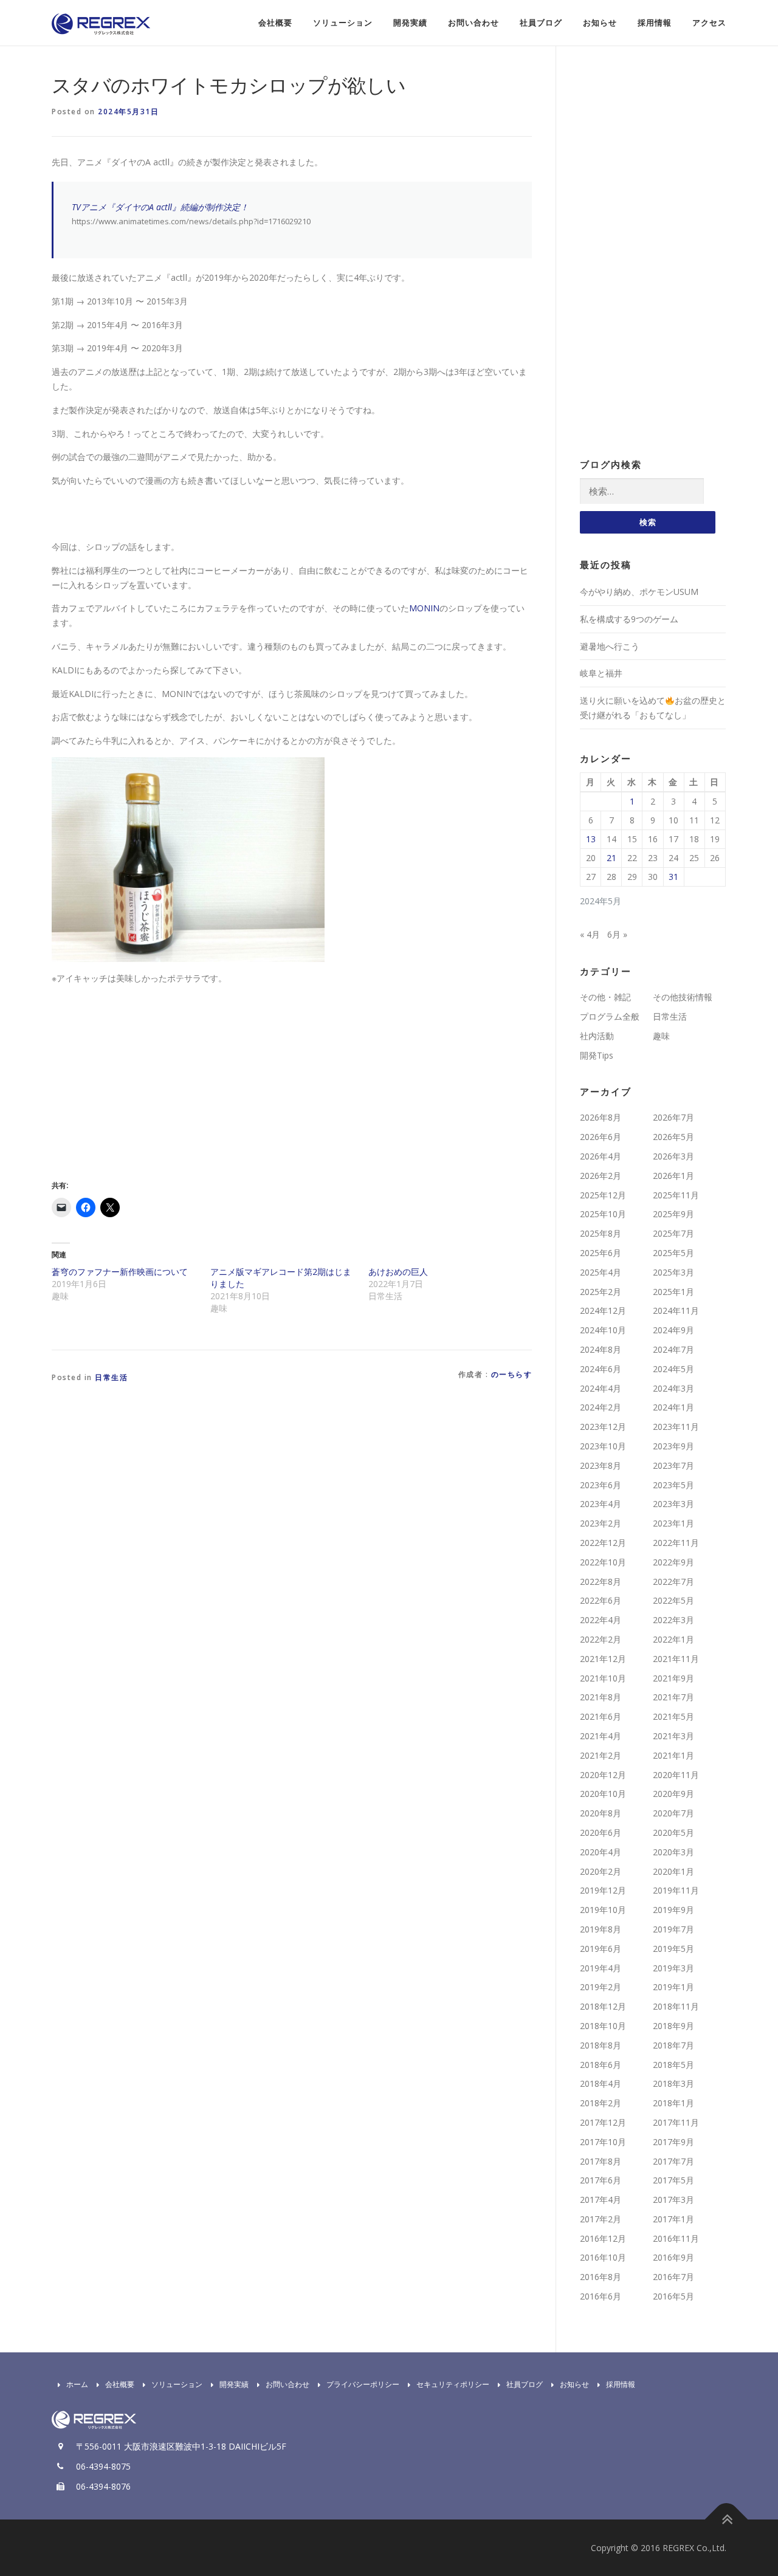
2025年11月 (676, 1195)
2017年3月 (673, 2200)
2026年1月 (673, 1176)
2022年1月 (673, 1639)
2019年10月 (603, 1910)
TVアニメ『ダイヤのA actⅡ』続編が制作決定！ (160, 207)
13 (591, 839)
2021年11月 (676, 1659)
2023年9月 (673, 1446)
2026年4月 (601, 1156)
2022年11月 (676, 1543)
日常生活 (111, 1377)
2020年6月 (601, 1832)
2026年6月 (601, 1137)
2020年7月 (673, 1813)
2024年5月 (673, 1369)
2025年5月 (673, 1253)
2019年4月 (601, 1968)
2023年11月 (676, 1427)
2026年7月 (673, 1117)
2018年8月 (601, 2045)
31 (673, 877)
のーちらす (512, 1374)
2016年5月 (673, 2296)
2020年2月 (601, 1871)
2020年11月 (676, 1775)
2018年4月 (601, 2083)
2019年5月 (673, 1949)
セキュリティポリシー (453, 2384)
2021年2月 (601, 1755)
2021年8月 (601, 1697)
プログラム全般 (610, 1016)
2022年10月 (603, 1562)
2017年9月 (673, 2142)
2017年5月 (673, 2180)
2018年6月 (601, 2065)
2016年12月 (603, 2238)
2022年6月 (601, 1600)
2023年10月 (603, 1446)
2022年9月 (673, 1562)
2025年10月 (603, 1214)
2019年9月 (673, 1910)
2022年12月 (603, 1543)
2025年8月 (601, 1233)
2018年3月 (673, 2083)
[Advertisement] (154, 1080)
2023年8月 (601, 1465)
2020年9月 (673, 1794)
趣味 (661, 1036)
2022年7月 (673, 1582)
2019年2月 (601, 1987)
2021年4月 (601, 1736)
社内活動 (597, 1036)
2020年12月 (603, 1775)
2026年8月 (601, 1117)
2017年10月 (603, 2142)
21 (611, 858)
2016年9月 (673, 2257)
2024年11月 (676, 1310)
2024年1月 (673, 1407)
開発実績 (410, 23)
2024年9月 (673, 1330)
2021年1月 (673, 1755)
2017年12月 (603, 2122)
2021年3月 (673, 1736)
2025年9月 (673, 1214)
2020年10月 (603, 1794)
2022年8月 (601, 1582)
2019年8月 (601, 1929)
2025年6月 (601, 1253)
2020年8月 (601, 1813)
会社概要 (275, 23)
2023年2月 (601, 1523)
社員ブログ (541, 23)
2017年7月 (673, 2161)
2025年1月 (673, 1292)
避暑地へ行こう (610, 646)
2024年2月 (601, 1407)
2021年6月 (601, 1716)
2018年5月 (673, 2065)
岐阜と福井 (601, 673)
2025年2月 (601, 1292)
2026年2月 (601, 1176)
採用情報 (655, 23)
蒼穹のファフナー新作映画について (120, 1272)
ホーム (77, 2384)
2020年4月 (601, 1852)
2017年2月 (601, 2219)
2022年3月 (673, 1620)
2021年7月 (673, 1697)
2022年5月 (673, 1600)
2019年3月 (673, 1968)
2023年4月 (601, 1504)
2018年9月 (673, 2026)
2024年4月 (601, 1388)
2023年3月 (673, 1504)
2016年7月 (673, 2277)
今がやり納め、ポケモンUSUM (639, 592)
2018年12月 (603, 2006)
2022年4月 (601, 1620)
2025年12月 (603, 1195)
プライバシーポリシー (363, 2384)
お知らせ (600, 23)
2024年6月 (601, 1369)
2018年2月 (601, 2103)
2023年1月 (673, 1523)
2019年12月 (603, 1890)
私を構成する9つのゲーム (629, 619)
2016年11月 (676, 2238)
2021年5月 (673, 1716)
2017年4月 (601, 2200)
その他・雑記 (605, 997)
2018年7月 (673, 2045)
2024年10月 (603, 1330)
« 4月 (590, 934)
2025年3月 (673, 1272)
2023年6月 (601, 1485)
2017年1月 (673, 2219)
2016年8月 (601, 2277)
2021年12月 (603, 1659)
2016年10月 (603, 2257)
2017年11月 (676, 2122)
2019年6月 (601, 1949)
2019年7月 (673, 1929)
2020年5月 (673, 1832)
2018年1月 (673, 2103)
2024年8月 (601, 1349)
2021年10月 (603, 1678)
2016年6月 (601, 2296)
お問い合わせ (473, 23)
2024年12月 (603, 1310)
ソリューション (343, 23)
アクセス (709, 23)
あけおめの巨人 (398, 1272)
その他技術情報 (683, 997)
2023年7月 (673, 1465)
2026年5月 (673, 1137)
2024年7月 (673, 1349)
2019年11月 (676, 1890)
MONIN (424, 608)
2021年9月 (673, 1678)
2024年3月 (673, 1388)
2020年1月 (673, 1871)
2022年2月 (601, 1639)
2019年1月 (673, 1987)
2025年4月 (601, 1272)
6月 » (617, 934)
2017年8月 (601, 2161)
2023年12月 (603, 1427)
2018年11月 (676, 2006)
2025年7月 (673, 1233)
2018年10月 (603, 2026)
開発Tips (597, 1055)
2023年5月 (673, 1485)
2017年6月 (601, 2180)
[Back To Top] (727, 2519)
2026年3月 (673, 1156)
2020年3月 (673, 1852)
